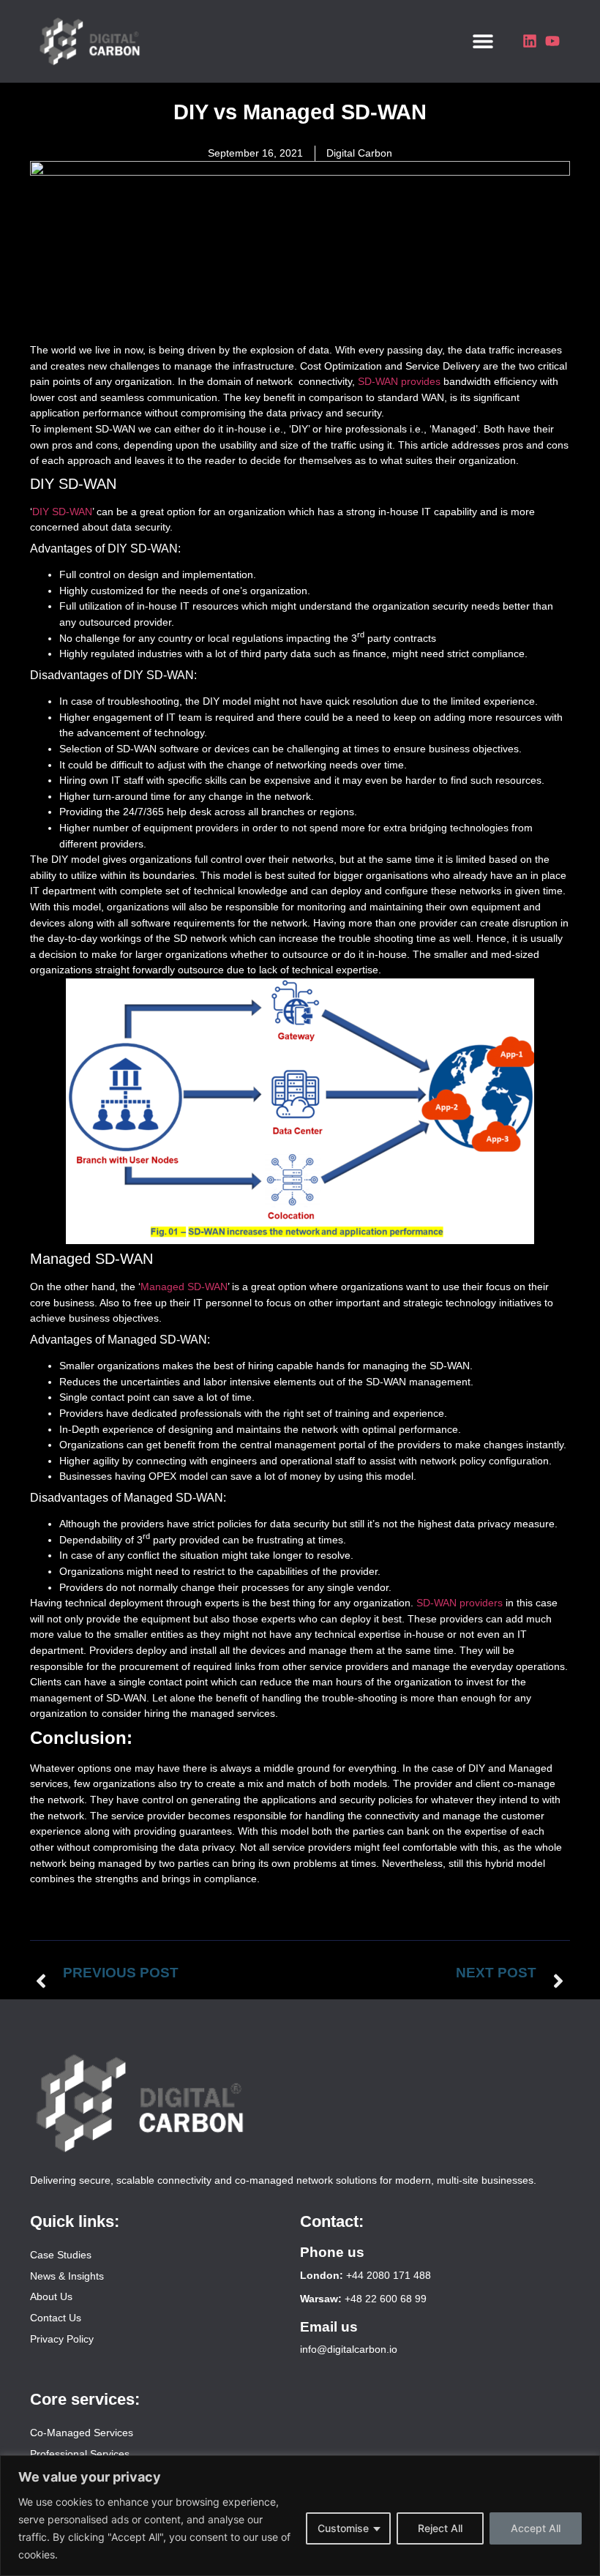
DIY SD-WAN (62, 512)
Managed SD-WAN (184, 1287)
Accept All (536, 2528)
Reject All (440, 2528)
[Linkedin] (530, 41)
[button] (483, 41)
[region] (300, 2516)
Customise (343, 2528)
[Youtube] (552, 41)
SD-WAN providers (460, 1603)
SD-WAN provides (401, 381)
